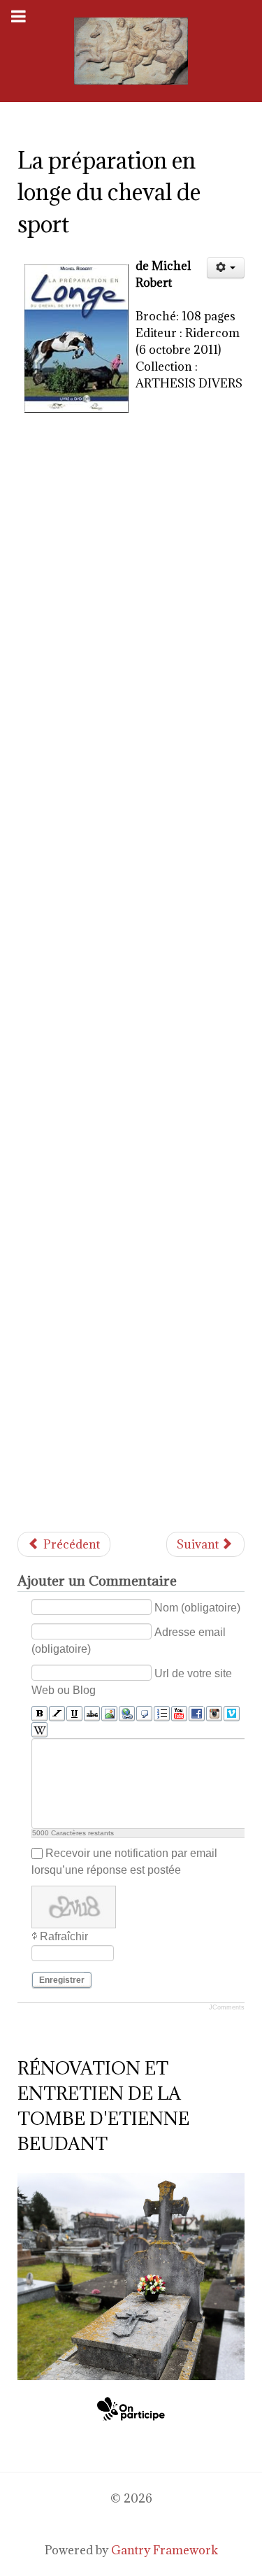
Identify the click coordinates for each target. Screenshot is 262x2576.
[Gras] (39, 1714)
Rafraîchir (64, 1936)
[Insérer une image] (109, 1714)
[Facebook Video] (197, 1714)
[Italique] (57, 1714)
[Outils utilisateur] (226, 268)
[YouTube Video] (179, 1714)
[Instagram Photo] (214, 1714)
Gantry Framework (165, 2550)
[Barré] (92, 1714)
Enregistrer (62, 1980)
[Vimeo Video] (232, 1714)
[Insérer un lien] (127, 1714)
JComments (227, 2007)
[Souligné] (74, 1714)
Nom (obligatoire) (197, 1608)
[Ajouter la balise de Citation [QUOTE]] (144, 1714)
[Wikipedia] (39, 1730)
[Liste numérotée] (162, 1714)
